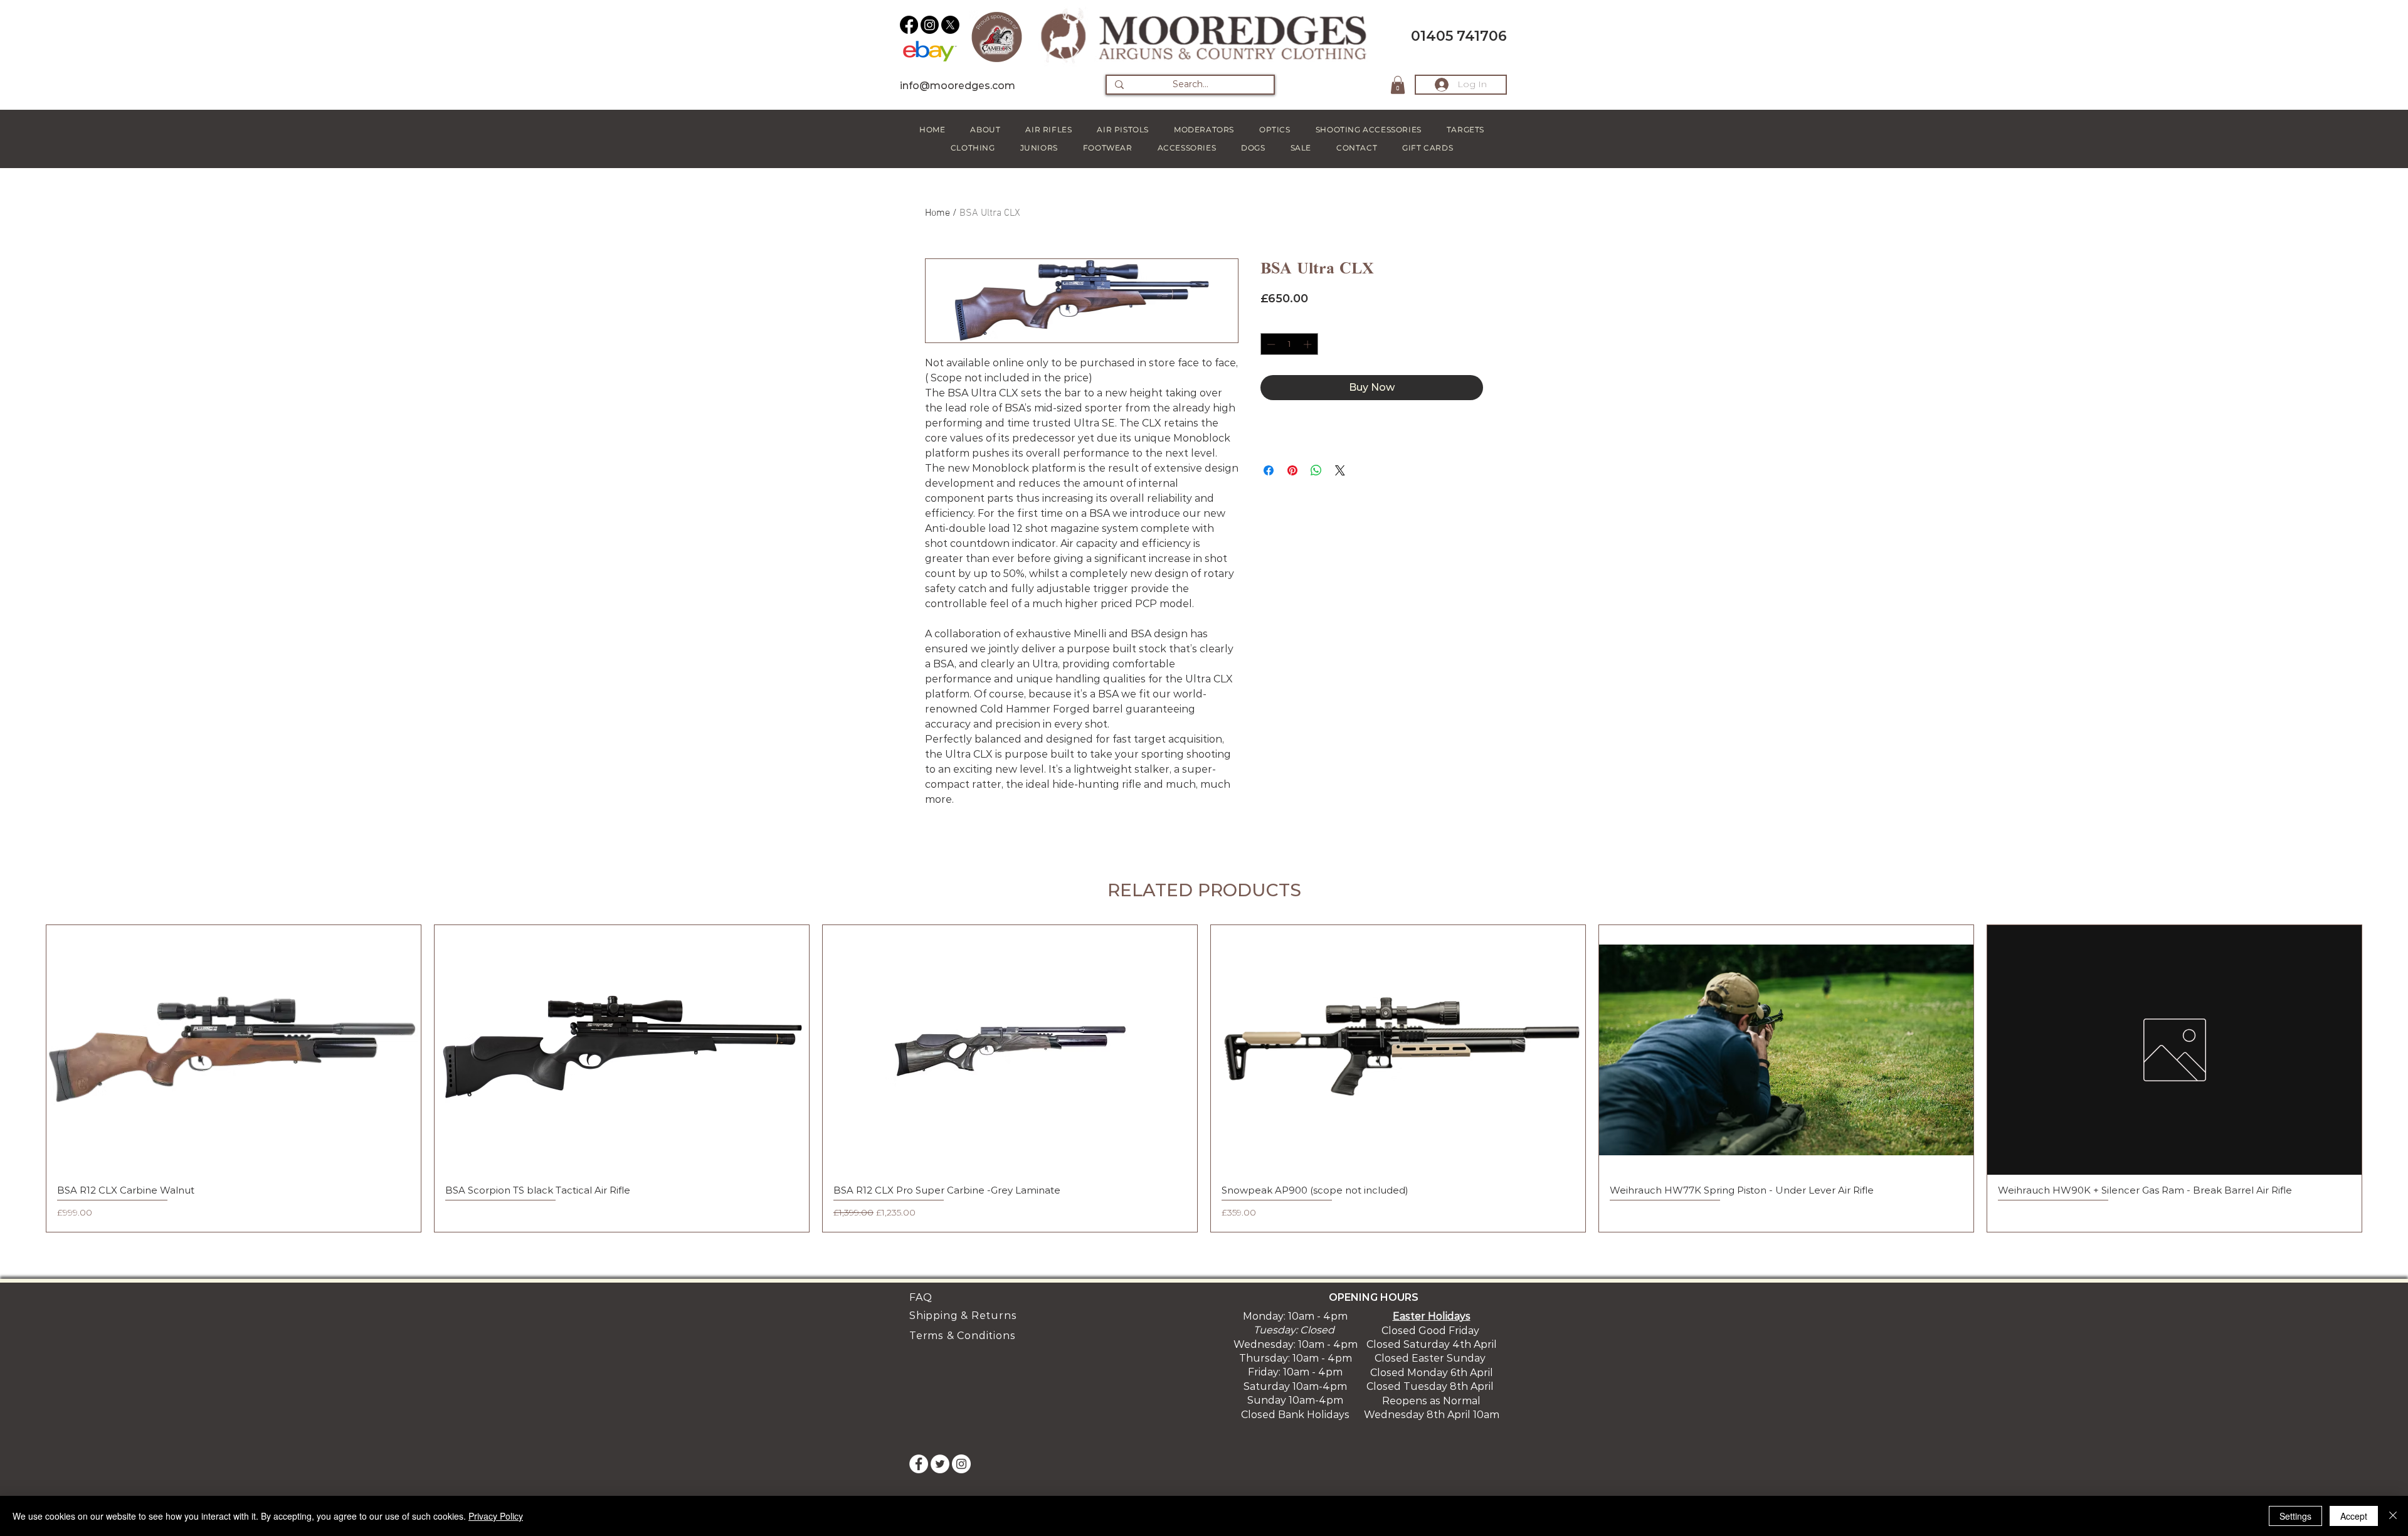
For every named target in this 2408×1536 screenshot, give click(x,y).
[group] (1204, 1078)
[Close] (2393, 1516)
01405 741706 (1459, 36)
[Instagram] (930, 25)
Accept (2354, 1516)
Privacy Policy (496, 1516)
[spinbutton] (1289, 344)
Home (937, 213)
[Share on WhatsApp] (1316, 470)
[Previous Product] (28, 1078)
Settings (2295, 1516)
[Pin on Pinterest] (1292, 470)
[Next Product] (2380, 1078)
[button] (1398, 85)
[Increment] (1309, 344)
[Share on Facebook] (1269, 470)
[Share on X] (1340, 470)
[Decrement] (1270, 344)
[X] (950, 25)
